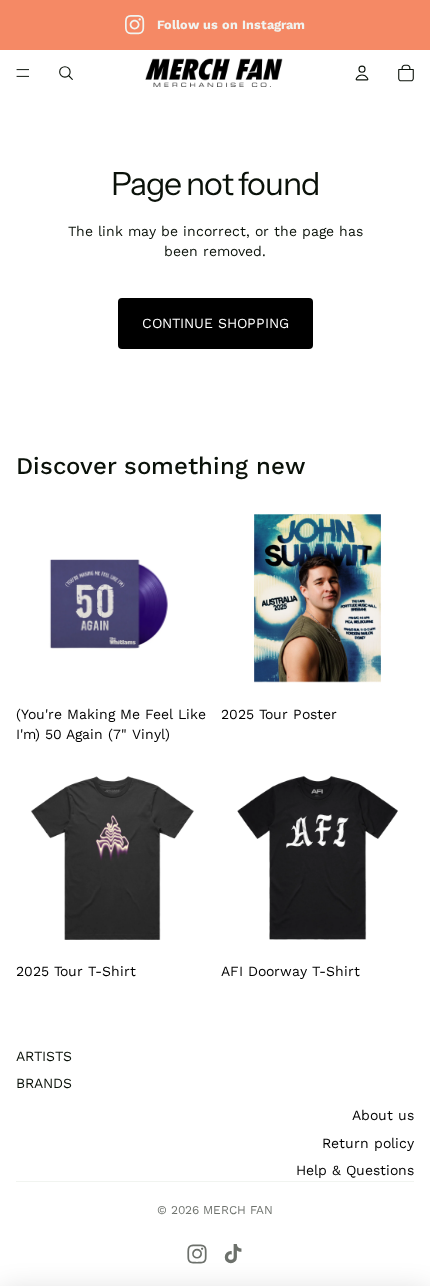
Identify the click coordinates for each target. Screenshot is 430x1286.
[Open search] (66, 73)
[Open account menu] (362, 73)
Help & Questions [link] (355, 1170)
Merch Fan (238, 1210)
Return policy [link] (368, 1143)
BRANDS (44, 1083)
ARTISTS (44, 1056)
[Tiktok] (233, 1254)
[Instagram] (197, 1254)
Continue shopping (215, 323)
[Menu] (23, 73)
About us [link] (383, 1115)
